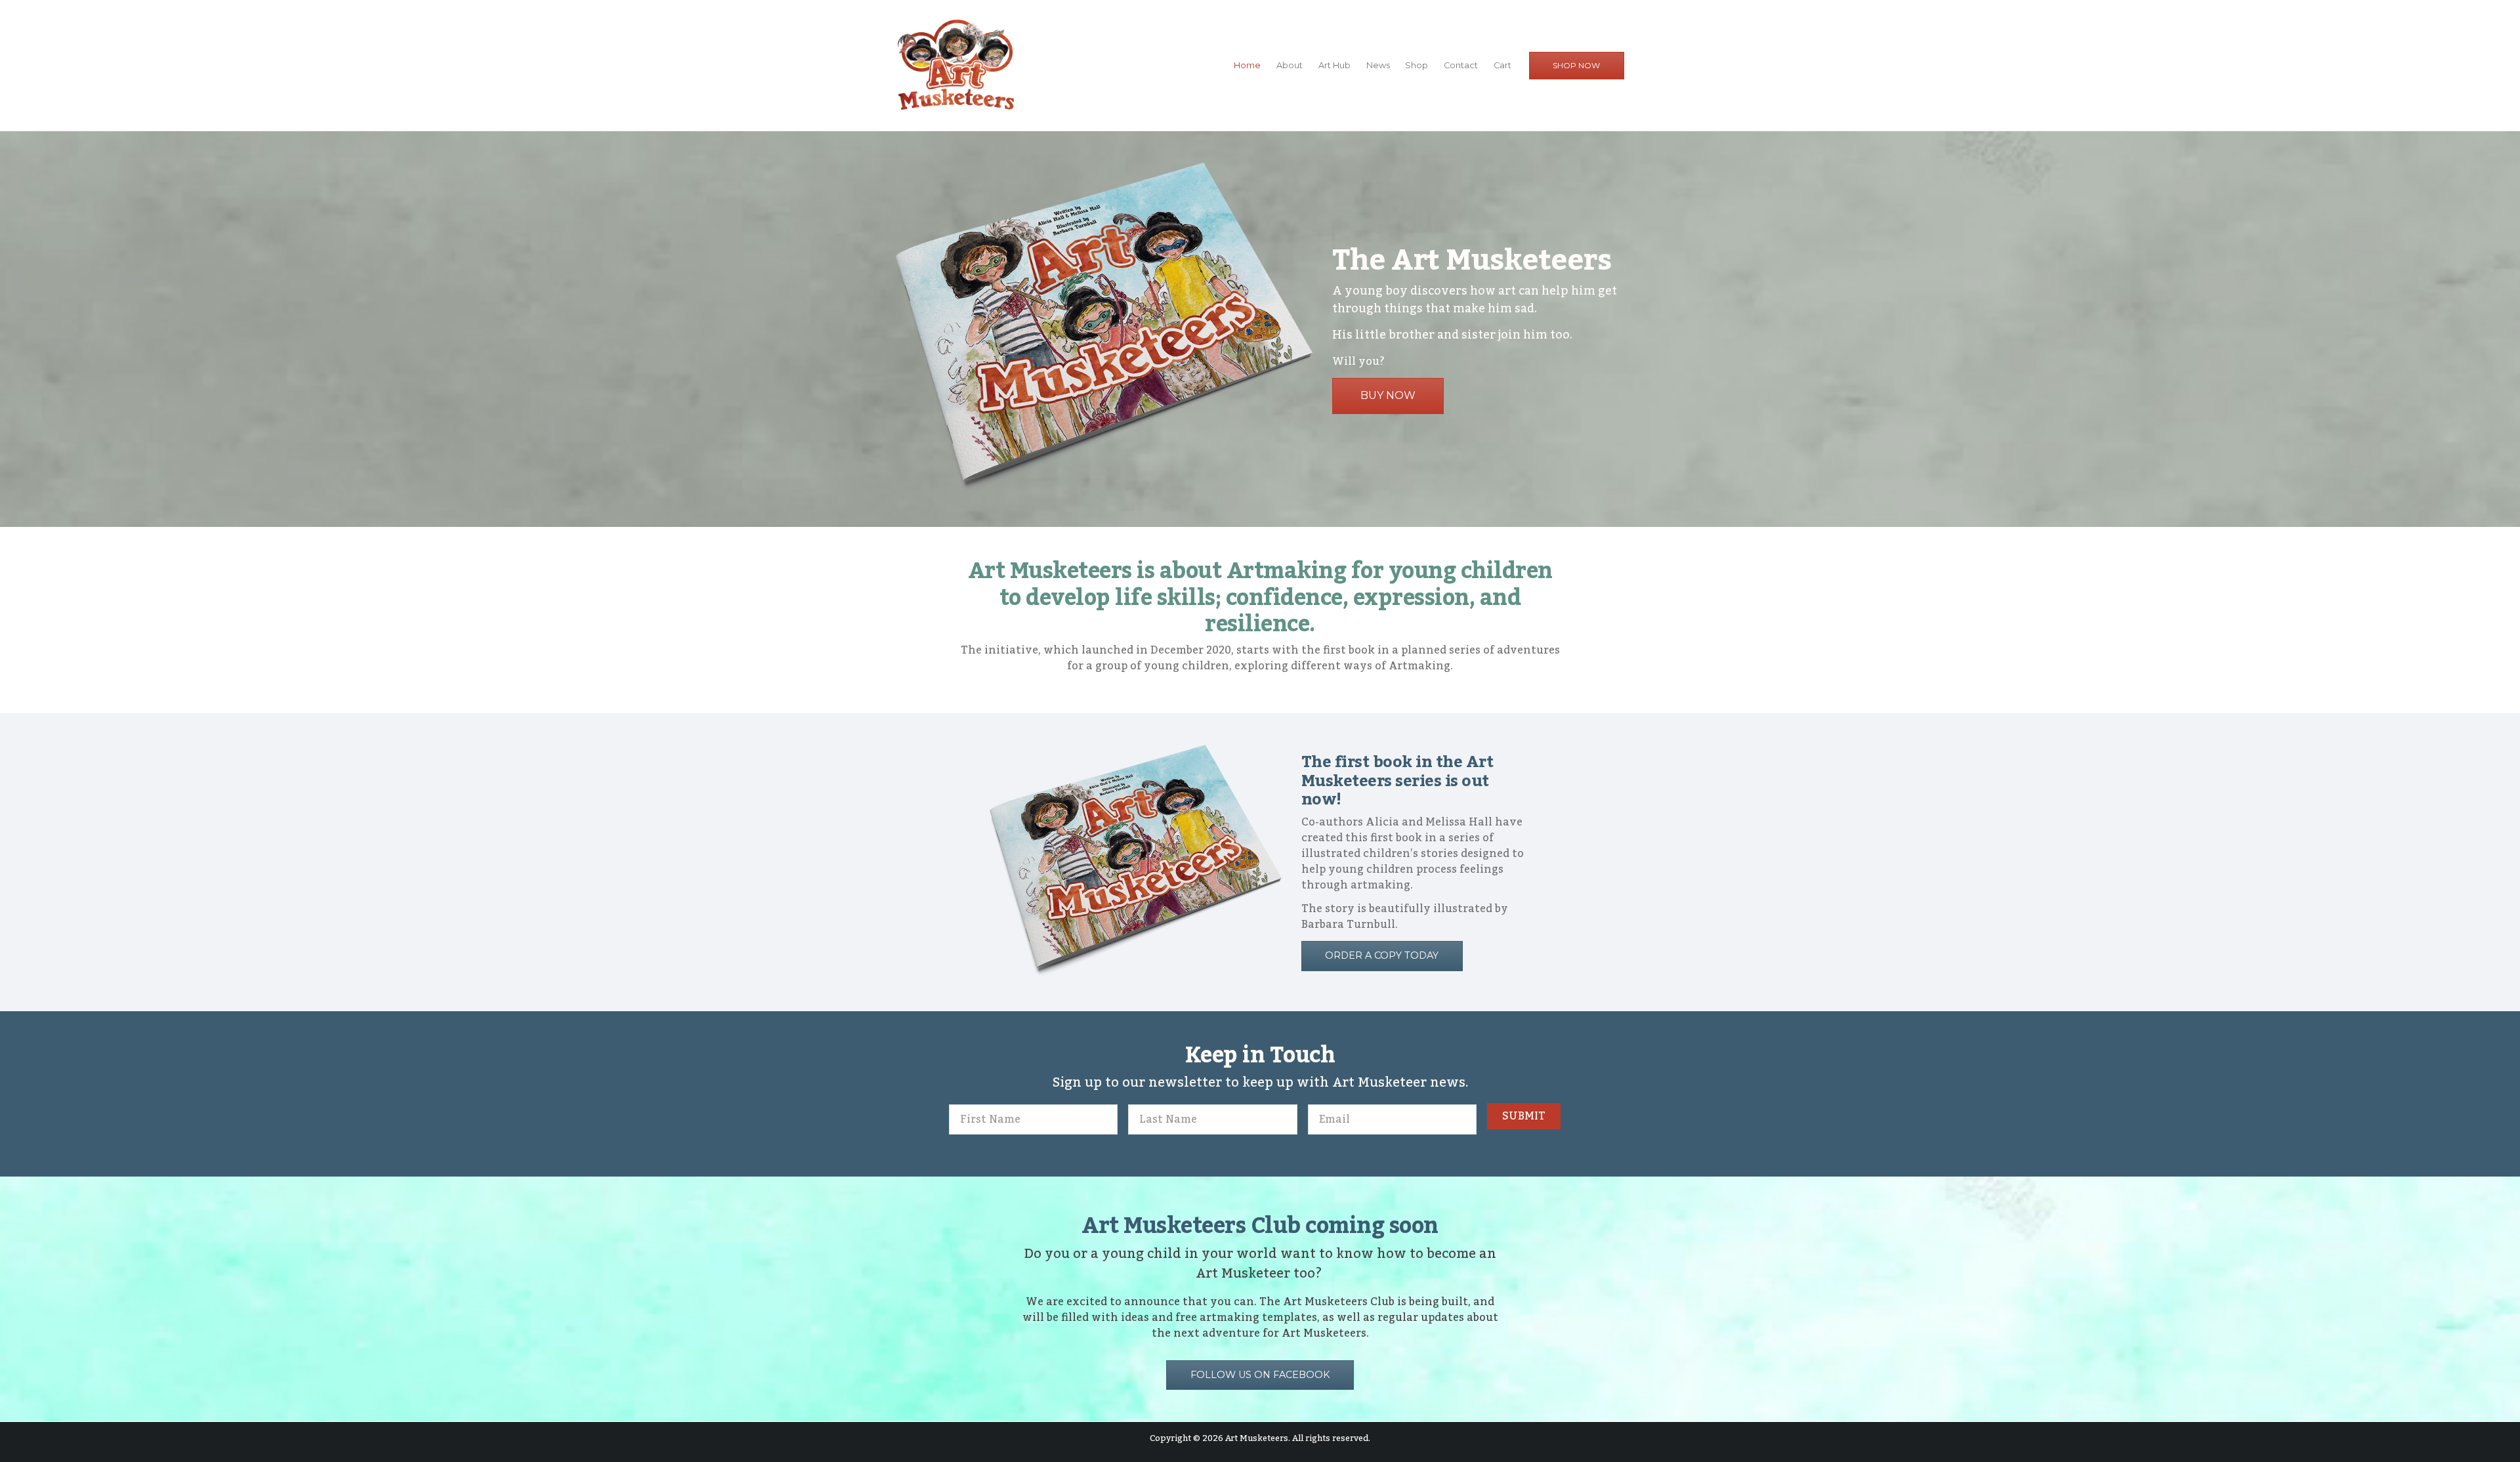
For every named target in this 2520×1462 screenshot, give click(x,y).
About (1290, 65)
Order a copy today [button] (1382, 955)
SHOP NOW (1576, 65)
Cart (1502, 65)
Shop (1417, 65)
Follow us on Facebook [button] (1260, 1375)
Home (1247, 65)
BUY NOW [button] (1388, 395)
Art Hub (1334, 65)
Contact (1461, 65)
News (1378, 65)
